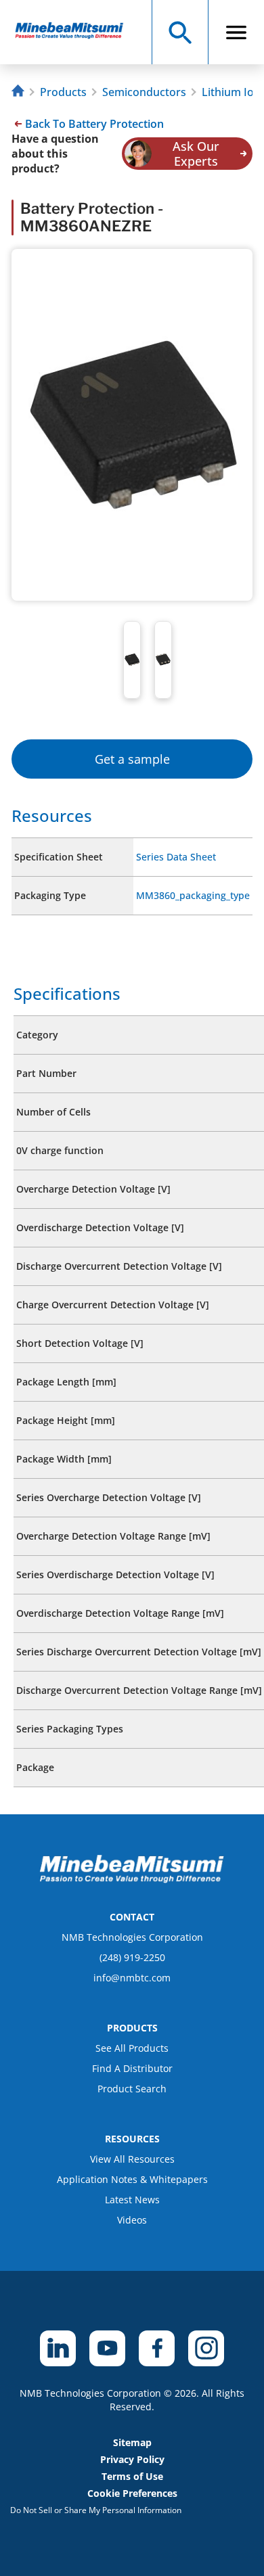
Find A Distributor (132, 2068)
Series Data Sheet (176, 857)
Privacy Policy (132, 2459)
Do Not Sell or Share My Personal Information (96, 2510)
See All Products (132, 2048)
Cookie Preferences (132, 2493)
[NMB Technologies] (20, 92)
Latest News (132, 2200)
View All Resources (132, 2159)
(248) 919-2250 (132, 1957)
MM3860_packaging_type (193, 895)
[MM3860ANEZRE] (75, 32)
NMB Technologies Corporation (132, 1937)
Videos (132, 2220)
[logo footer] (132, 1879)
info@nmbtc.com (132, 1978)
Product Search (132, 2089)
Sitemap (132, 2442)
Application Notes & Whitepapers (132, 2179)
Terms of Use (132, 2476)
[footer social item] (58, 2348)
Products (63, 92)
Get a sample (132, 759)
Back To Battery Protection (94, 124)
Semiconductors (144, 92)
